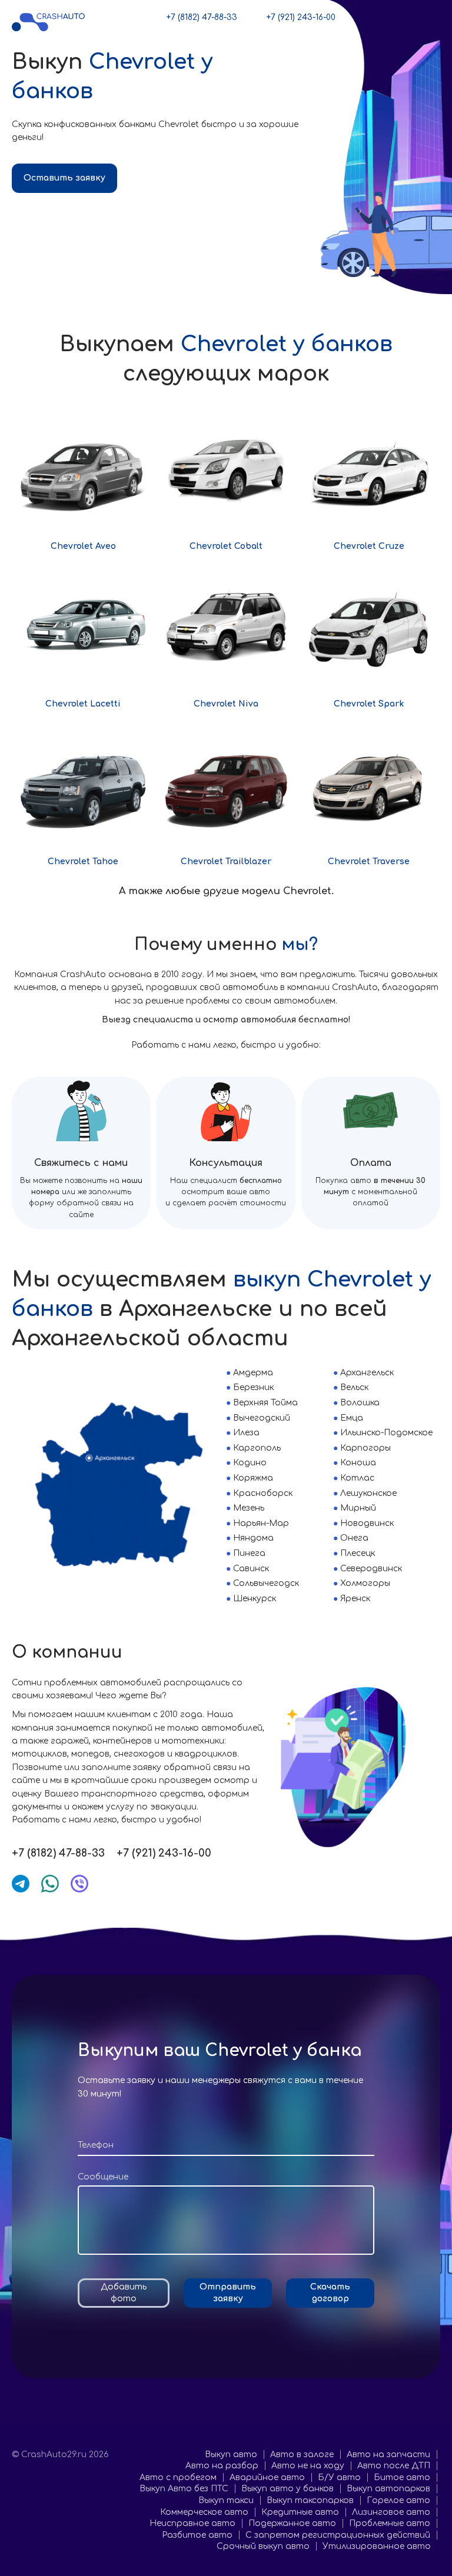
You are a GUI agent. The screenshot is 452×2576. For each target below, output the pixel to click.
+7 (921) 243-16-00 (301, 17)
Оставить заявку (64, 178)
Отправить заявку (228, 2293)
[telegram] (21, 1884)
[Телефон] (226, 2146)
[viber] (79, 1884)
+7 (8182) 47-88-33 (202, 17)
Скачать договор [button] (330, 2293)
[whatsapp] (50, 1884)
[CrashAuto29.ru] (49, 21)
